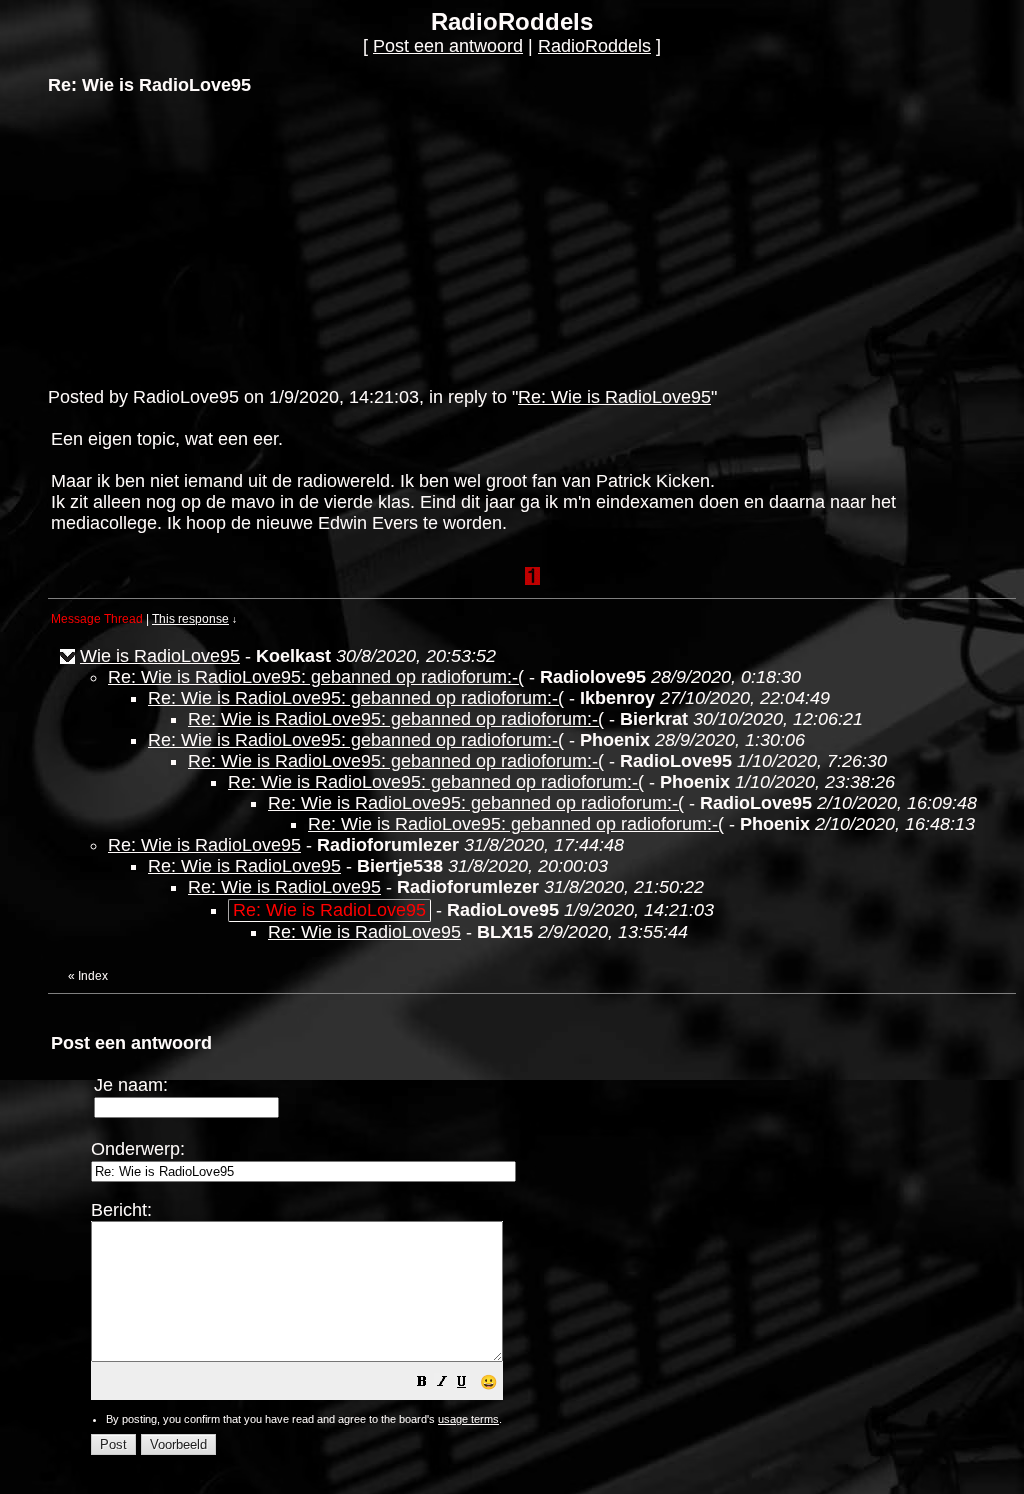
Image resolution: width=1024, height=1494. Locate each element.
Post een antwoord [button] (448, 46)
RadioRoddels (594, 46)
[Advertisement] (198, 239)
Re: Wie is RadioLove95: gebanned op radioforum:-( (316, 677)
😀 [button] (488, 1382)
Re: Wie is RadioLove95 (614, 397)
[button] (422, 1383)
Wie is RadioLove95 (160, 656)
